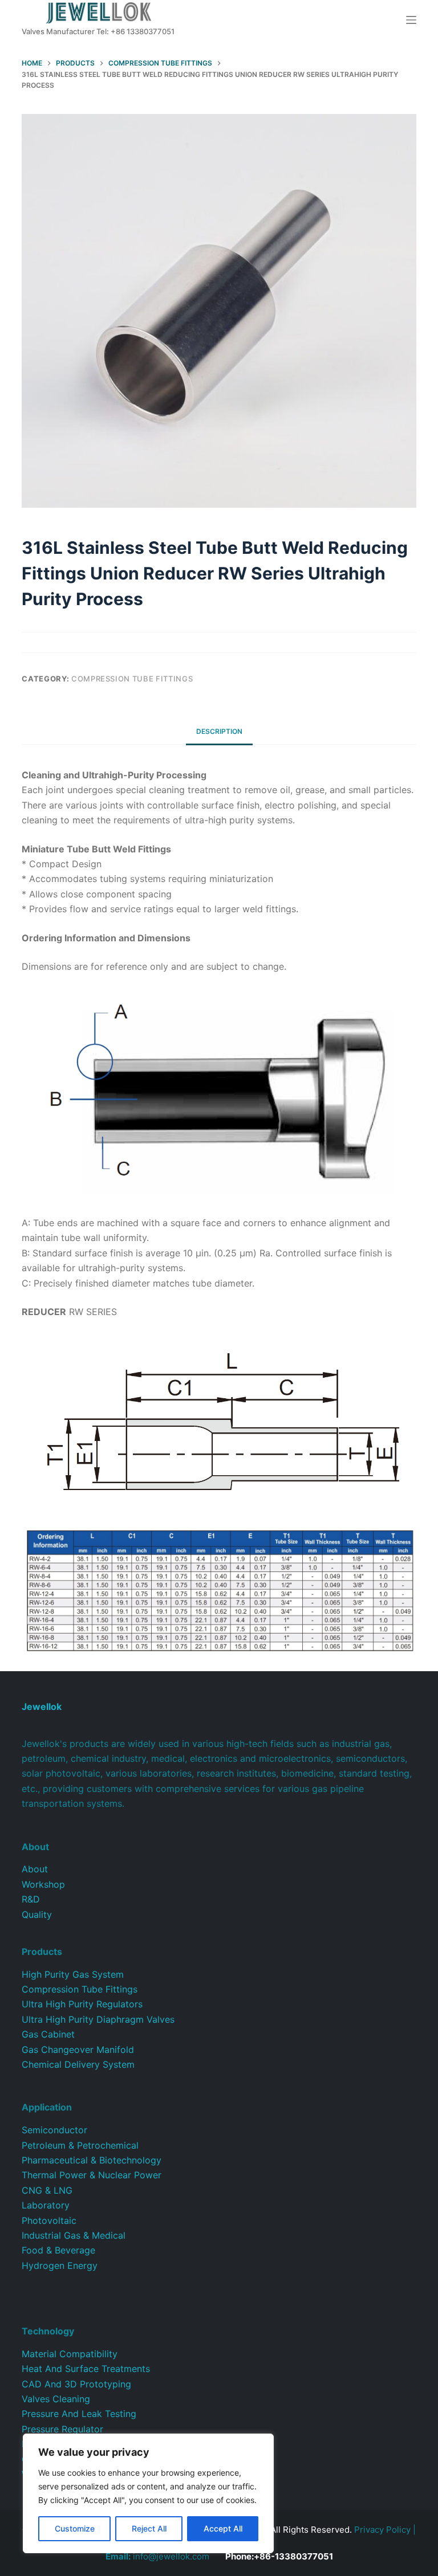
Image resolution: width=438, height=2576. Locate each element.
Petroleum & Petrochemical (80, 2145)
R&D (31, 1899)
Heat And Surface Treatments (86, 2369)
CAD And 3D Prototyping (76, 2384)
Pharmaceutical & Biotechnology (92, 2160)
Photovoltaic (49, 2220)
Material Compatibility (70, 2354)
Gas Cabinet (48, 2034)
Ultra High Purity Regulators (82, 2004)
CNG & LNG (47, 2190)
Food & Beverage (58, 2250)
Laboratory (46, 2205)
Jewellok (42, 1707)
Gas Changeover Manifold (78, 2050)
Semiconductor (54, 2130)
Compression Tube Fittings (132, 679)
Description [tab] (219, 731)
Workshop (43, 1884)
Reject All (149, 2528)
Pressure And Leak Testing (79, 2414)
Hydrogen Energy (60, 2265)
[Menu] (411, 20)
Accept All (223, 2528)
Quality (37, 1914)
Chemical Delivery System (78, 2064)
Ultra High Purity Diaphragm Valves (98, 2019)
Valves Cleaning (56, 2399)
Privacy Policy (382, 2530)
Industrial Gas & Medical (74, 2235)
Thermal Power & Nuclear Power (92, 2175)
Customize (75, 2528)
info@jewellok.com (157, 2556)
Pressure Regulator (62, 2429)
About (35, 1869)
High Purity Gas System (73, 1974)
